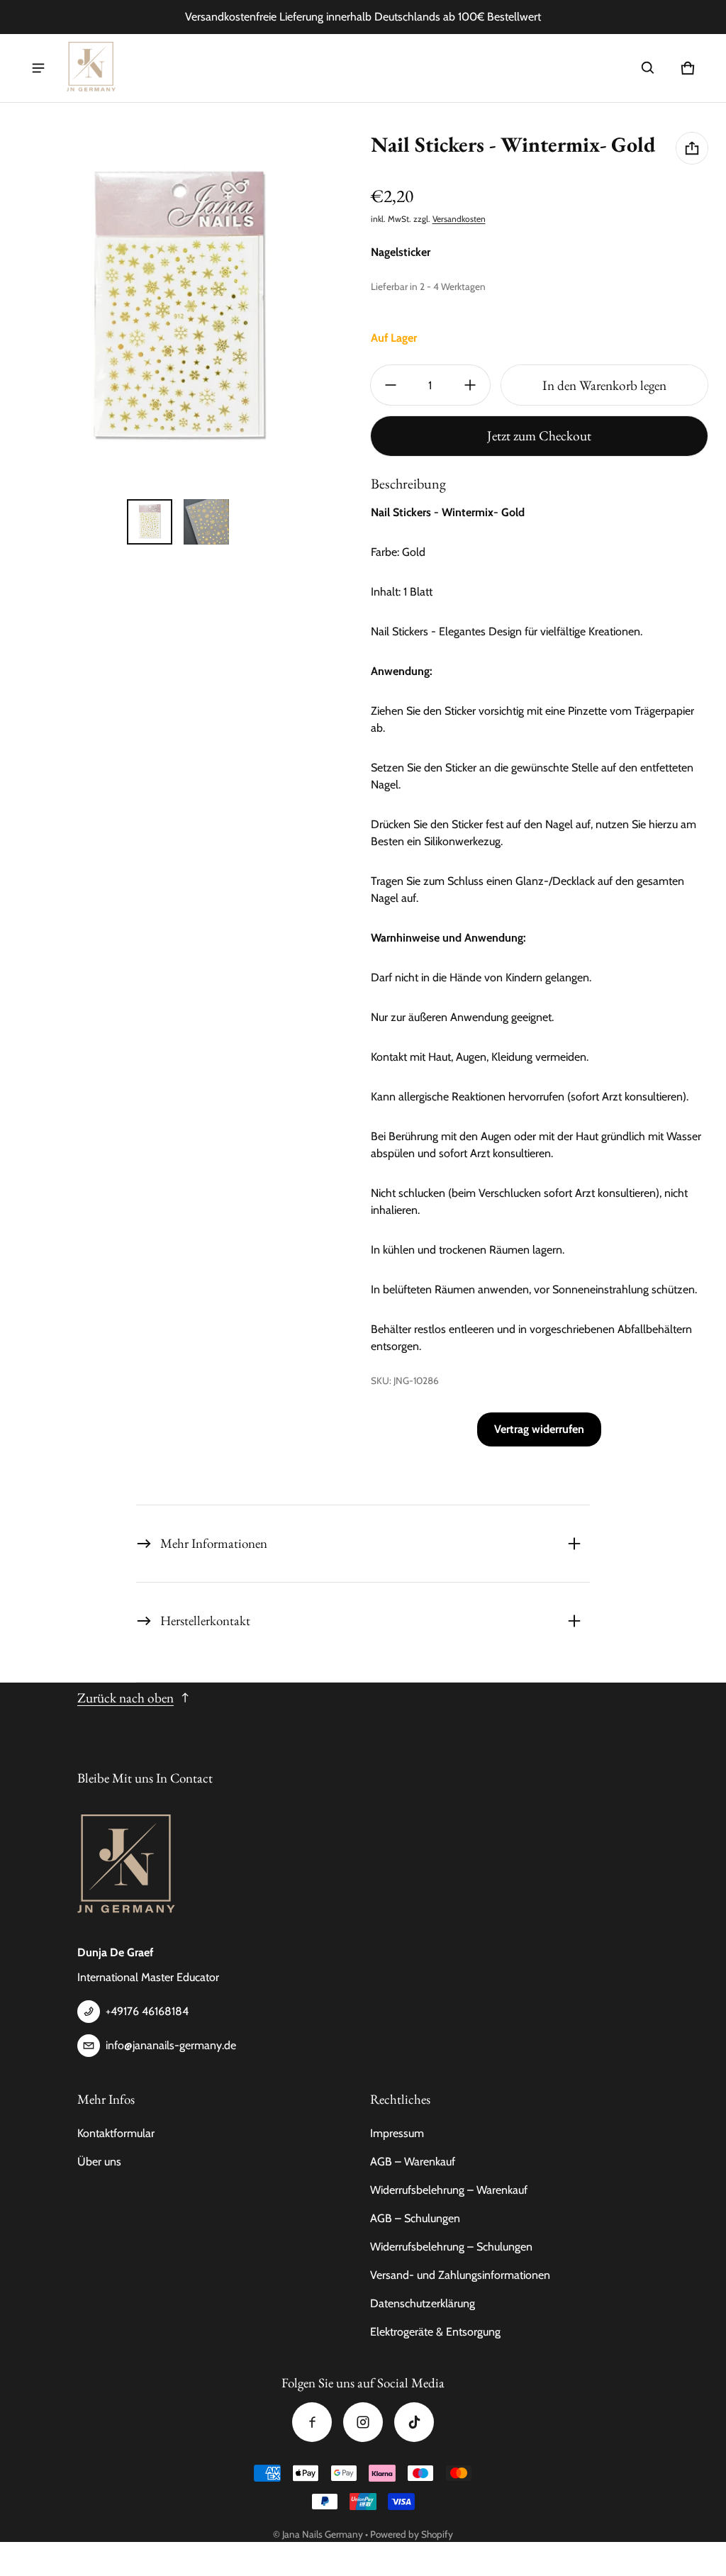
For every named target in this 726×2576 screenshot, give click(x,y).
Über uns (99, 2162)
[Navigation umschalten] (38, 68)
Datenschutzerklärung (423, 2303)
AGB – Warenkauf (413, 2162)
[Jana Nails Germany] (91, 68)
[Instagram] (363, 2422)
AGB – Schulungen (415, 2218)
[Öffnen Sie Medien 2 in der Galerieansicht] (206, 522)
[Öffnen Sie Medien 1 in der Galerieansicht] (150, 522)
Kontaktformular (116, 2133)
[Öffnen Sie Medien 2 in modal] (178, 311)
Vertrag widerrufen (539, 1429)
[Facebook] (312, 2422)
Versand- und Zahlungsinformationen (460, 2275)
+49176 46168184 (147, 2011)
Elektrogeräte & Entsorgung (435, 2332)
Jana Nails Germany (323, 2534)
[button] (648, 68)
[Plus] (470, 385)
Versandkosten (459, 219)
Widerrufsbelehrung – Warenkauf (449, 2190)
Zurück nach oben (125, 1698)
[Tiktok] (414, 2422)
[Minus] (391, 385)
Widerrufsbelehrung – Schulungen (451, 2247)
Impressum (397, 2133)
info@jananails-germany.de (171, 2045)
